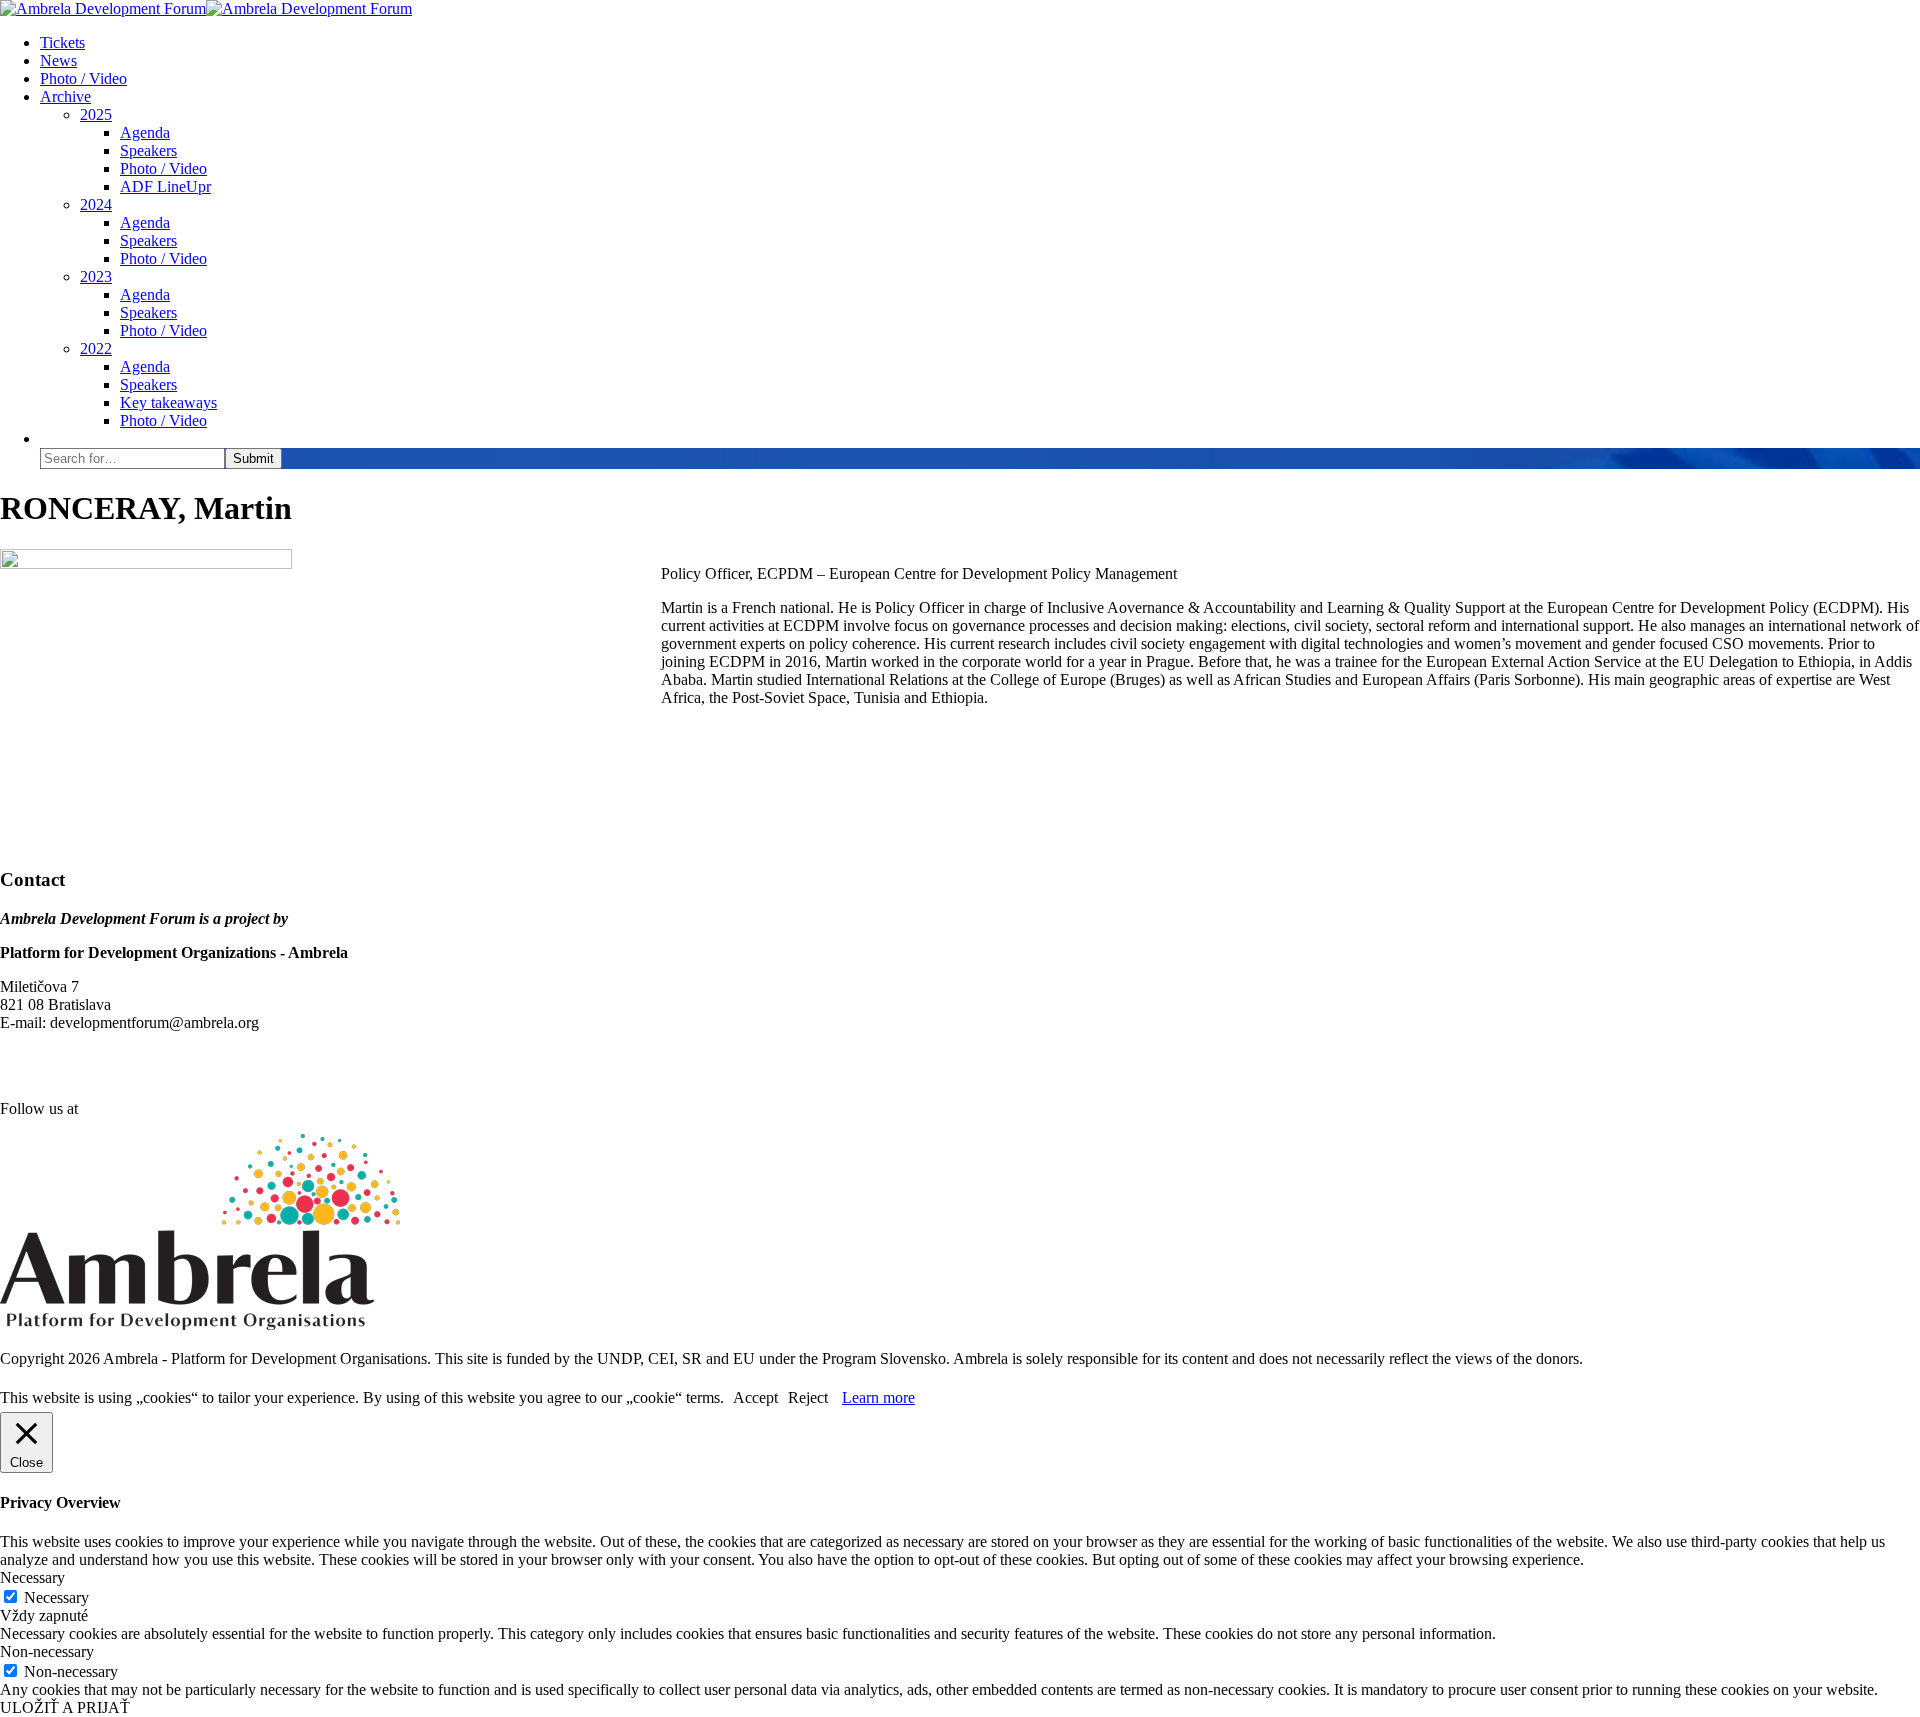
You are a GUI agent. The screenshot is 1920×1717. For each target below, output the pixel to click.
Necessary (56, 1597)
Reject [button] (808, 1397)
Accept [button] (755, 1397)
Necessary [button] (32, 1577)
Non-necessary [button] (47, 1651)
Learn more (878, 1397)
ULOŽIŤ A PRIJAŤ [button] (65, 1707)
